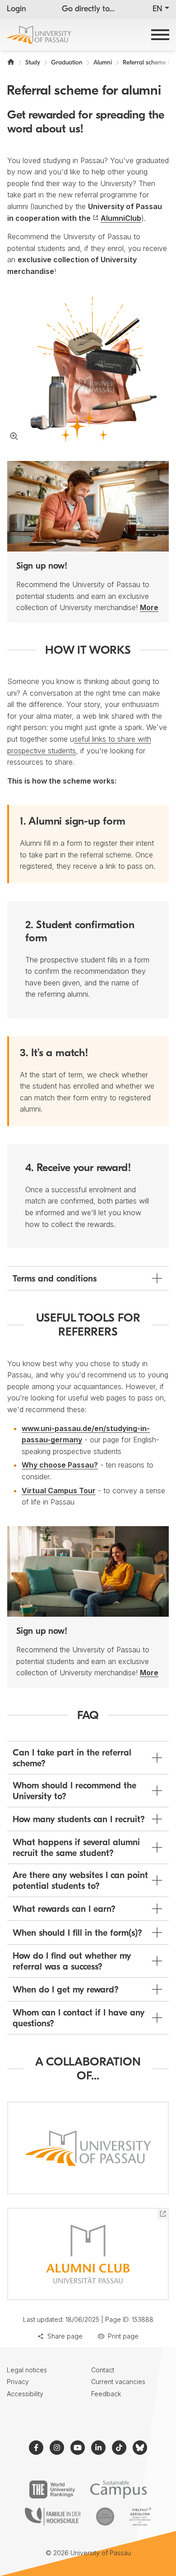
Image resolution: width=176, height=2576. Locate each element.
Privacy (18, 2382)
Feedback (106, 2394)
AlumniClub (121, 218)
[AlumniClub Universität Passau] (88, 2254)
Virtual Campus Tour (59, 1491)
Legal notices (27, 2370)
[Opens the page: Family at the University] (53, 2517)
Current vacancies (118, 2382)
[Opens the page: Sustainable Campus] (118, 2489)
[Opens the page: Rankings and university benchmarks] (52, 2489)
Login (16, 9)
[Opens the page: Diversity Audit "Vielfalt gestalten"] (140, 2517)
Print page (123, 2336)
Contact (103, 2370)
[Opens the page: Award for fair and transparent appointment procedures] (105, 2517)
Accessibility (25, 2394)
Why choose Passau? (60, 1465)
